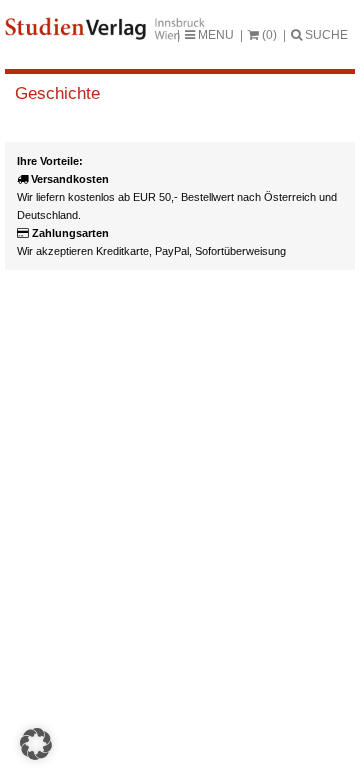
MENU (214, 35)
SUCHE (325, 35)
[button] (36, 744)
